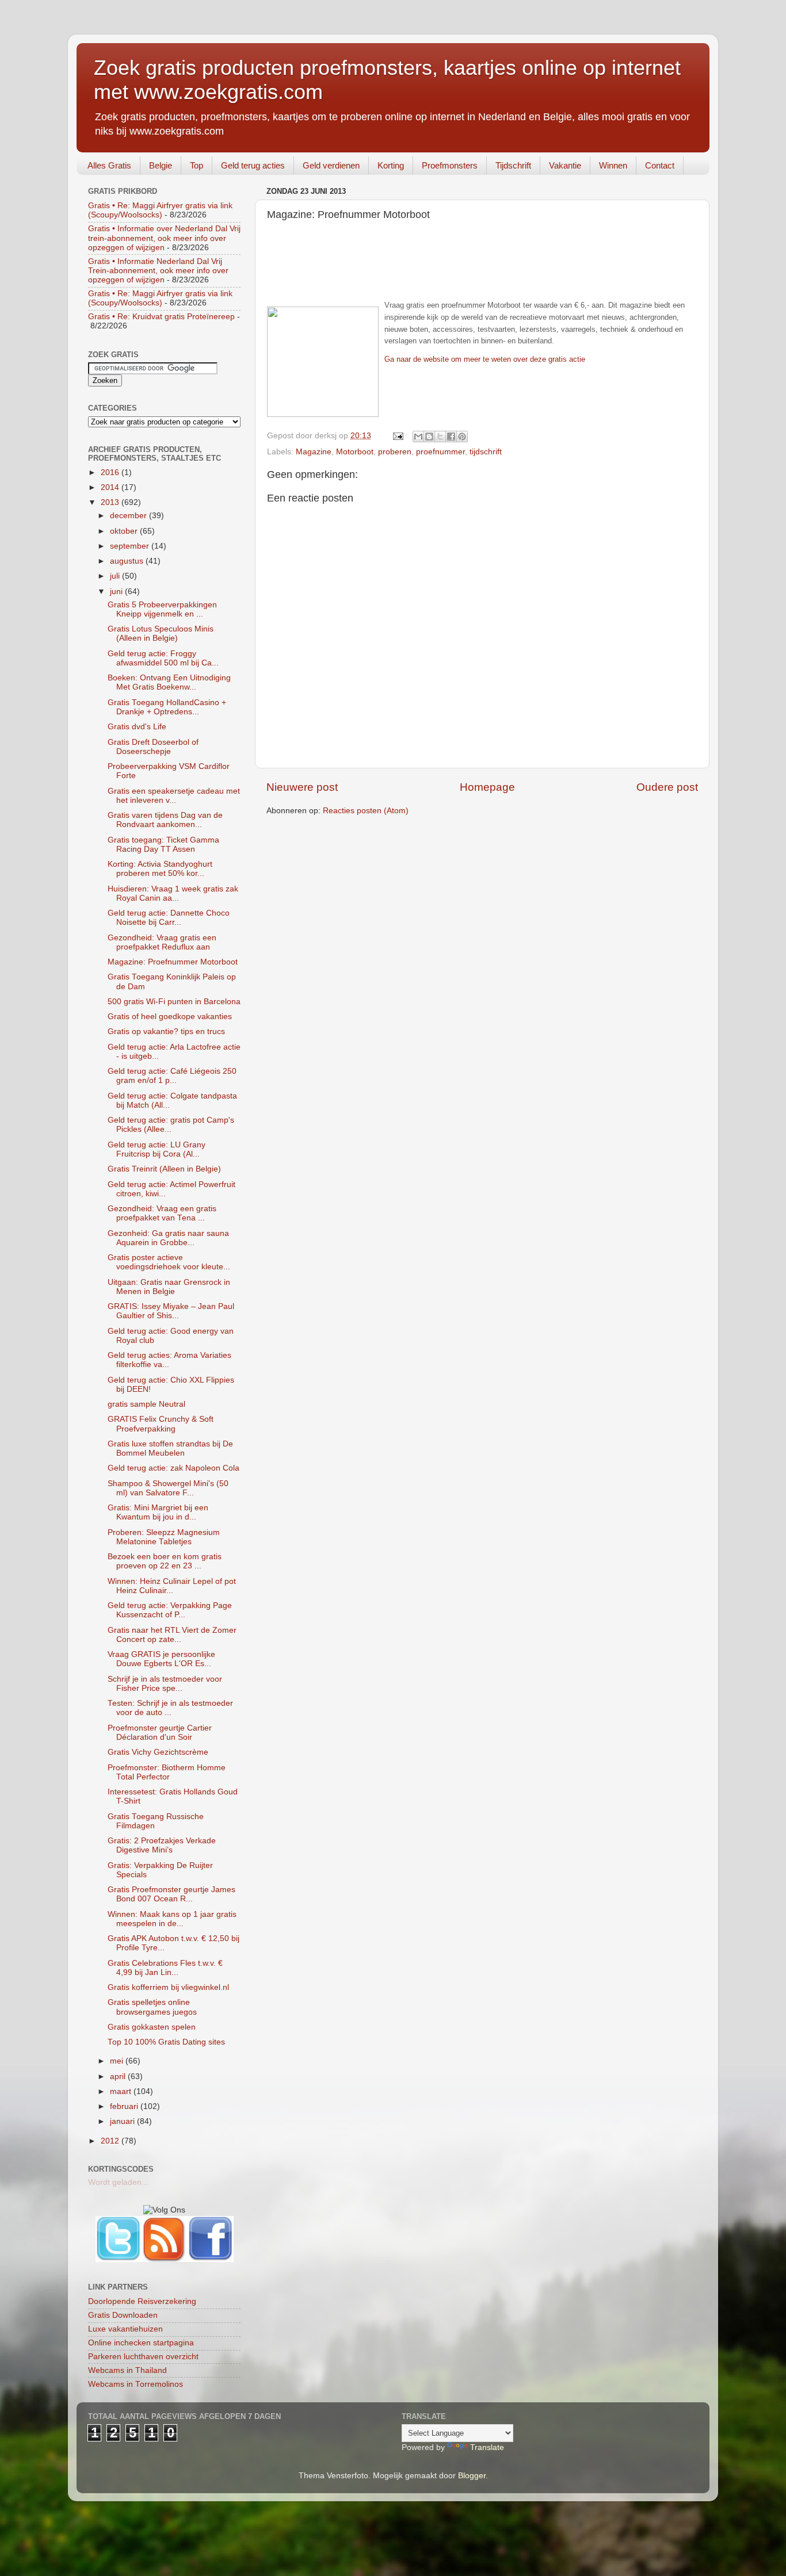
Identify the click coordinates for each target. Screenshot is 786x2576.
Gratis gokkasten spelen (152, 2027)
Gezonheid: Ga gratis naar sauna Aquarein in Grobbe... (168, 1238)
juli (116, 576)
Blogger (472, 2476)
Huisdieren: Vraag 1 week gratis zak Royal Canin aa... (173, 893)
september (131, 546)
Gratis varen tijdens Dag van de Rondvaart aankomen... (165, 820)
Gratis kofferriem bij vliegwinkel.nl (168, 1987)
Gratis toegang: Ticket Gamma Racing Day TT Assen (163, 845)
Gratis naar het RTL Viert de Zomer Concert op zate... (172, 1635)
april (119, 2077)
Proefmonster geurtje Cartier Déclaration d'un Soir (160, 1733)
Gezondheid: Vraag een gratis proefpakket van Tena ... (162, 1213)
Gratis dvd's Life (137, 727)
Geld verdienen (331, 165)
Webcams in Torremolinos (136, 2384)
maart (122, 2091)
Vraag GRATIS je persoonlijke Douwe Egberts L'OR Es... (161, 1659)
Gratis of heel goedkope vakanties (170, 1017)
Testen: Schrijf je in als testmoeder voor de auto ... (170, 1708)
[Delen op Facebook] (451, 437)
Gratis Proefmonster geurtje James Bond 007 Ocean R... (171, 1894)
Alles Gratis (109, 165)
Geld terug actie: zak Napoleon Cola (173, 1468)
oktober (125, 531)
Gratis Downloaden (123, 2315)
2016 (111, 472)
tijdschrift (486, 452)
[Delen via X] (440, 437)
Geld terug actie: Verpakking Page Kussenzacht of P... (170, 1610)
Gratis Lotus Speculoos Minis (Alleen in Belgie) (161, 634)
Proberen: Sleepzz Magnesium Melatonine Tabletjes (164, 1537)
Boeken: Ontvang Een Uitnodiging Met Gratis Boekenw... (169, 682)
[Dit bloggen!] (429, 437)
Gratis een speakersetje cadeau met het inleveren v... (174, 796)
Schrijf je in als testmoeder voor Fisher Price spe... (165, 1684)
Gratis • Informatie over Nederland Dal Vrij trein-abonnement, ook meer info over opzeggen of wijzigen (164, 238)
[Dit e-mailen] (418, 437)
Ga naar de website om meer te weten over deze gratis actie (485, 359)
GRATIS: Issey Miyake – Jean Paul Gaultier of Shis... (171, 1311)
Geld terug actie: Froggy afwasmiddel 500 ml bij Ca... (163, 658)
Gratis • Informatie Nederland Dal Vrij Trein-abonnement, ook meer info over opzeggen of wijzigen (158, 271)
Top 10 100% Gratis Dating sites (166, 2042)
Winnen (613, 165)
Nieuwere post (302, 787)
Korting (391, 165)
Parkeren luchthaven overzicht (143, 2357)
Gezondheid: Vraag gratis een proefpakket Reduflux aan (162, 942)
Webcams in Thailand (127, 2370)
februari (125, 2106)
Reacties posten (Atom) (366, 811)
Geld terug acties (253, 165)
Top (197, 165)
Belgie (161, 165)
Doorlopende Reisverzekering (142, 2301)
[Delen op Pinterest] (462, 437)
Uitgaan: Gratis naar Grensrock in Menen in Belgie (169, 1287)
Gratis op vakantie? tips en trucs (166, 1031)
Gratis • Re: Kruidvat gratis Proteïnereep (161, 317)
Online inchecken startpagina (141, 2343)
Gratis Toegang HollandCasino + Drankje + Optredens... (167, 707)
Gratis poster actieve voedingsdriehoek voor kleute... (169, 1262)
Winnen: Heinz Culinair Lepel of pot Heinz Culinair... (172, 1586)
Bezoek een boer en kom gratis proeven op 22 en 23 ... (165, 1561)
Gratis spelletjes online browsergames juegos (152, 2007)
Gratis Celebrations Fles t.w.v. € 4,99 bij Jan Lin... (165, 1968)
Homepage (487, 787)
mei (118, 2061)
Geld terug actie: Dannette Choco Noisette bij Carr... (169, 918)
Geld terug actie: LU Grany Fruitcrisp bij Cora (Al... (157, 1149)
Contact (660, 165)
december (129, 516)
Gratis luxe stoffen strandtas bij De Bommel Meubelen (170, 1448)
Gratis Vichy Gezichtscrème (158, 1752)
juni (117, 592)
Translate (487, 2447)
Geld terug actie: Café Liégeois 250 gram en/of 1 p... (172, 1076)
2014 (111, 487)
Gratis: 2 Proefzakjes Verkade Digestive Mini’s (162, 1845)
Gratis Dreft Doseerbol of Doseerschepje (153, 747)
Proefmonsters (450, 165)
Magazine (314, 452)
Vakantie (565, 165)
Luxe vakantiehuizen (125, 2329)
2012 (111, 2141)
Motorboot (355, 452)
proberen (395, 452)
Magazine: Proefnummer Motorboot (173, 962)
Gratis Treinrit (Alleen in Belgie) (164, 1169)
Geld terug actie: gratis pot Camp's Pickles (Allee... (171, 1125)
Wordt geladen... (118, 2182)
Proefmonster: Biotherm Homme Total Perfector (167, 1772)
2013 (111, 502)
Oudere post (667, 787)
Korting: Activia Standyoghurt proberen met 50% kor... (160, 869)
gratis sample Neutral (146, 1404)
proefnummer (440, 452)
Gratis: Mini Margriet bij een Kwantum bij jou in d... (158, 1512)
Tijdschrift (513, 165)
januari (123, 2121)
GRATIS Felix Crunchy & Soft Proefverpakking (161, 1424)
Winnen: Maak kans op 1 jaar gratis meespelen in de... (172, 1919)
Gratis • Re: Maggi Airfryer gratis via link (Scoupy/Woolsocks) (160, 210)
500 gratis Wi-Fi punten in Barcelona (174, 1002)
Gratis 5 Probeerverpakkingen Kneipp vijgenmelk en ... (162, 609)
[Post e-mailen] (397, 436)
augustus (128, 561)
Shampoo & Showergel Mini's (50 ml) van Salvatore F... (168, 1488)
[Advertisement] (482, 270)
